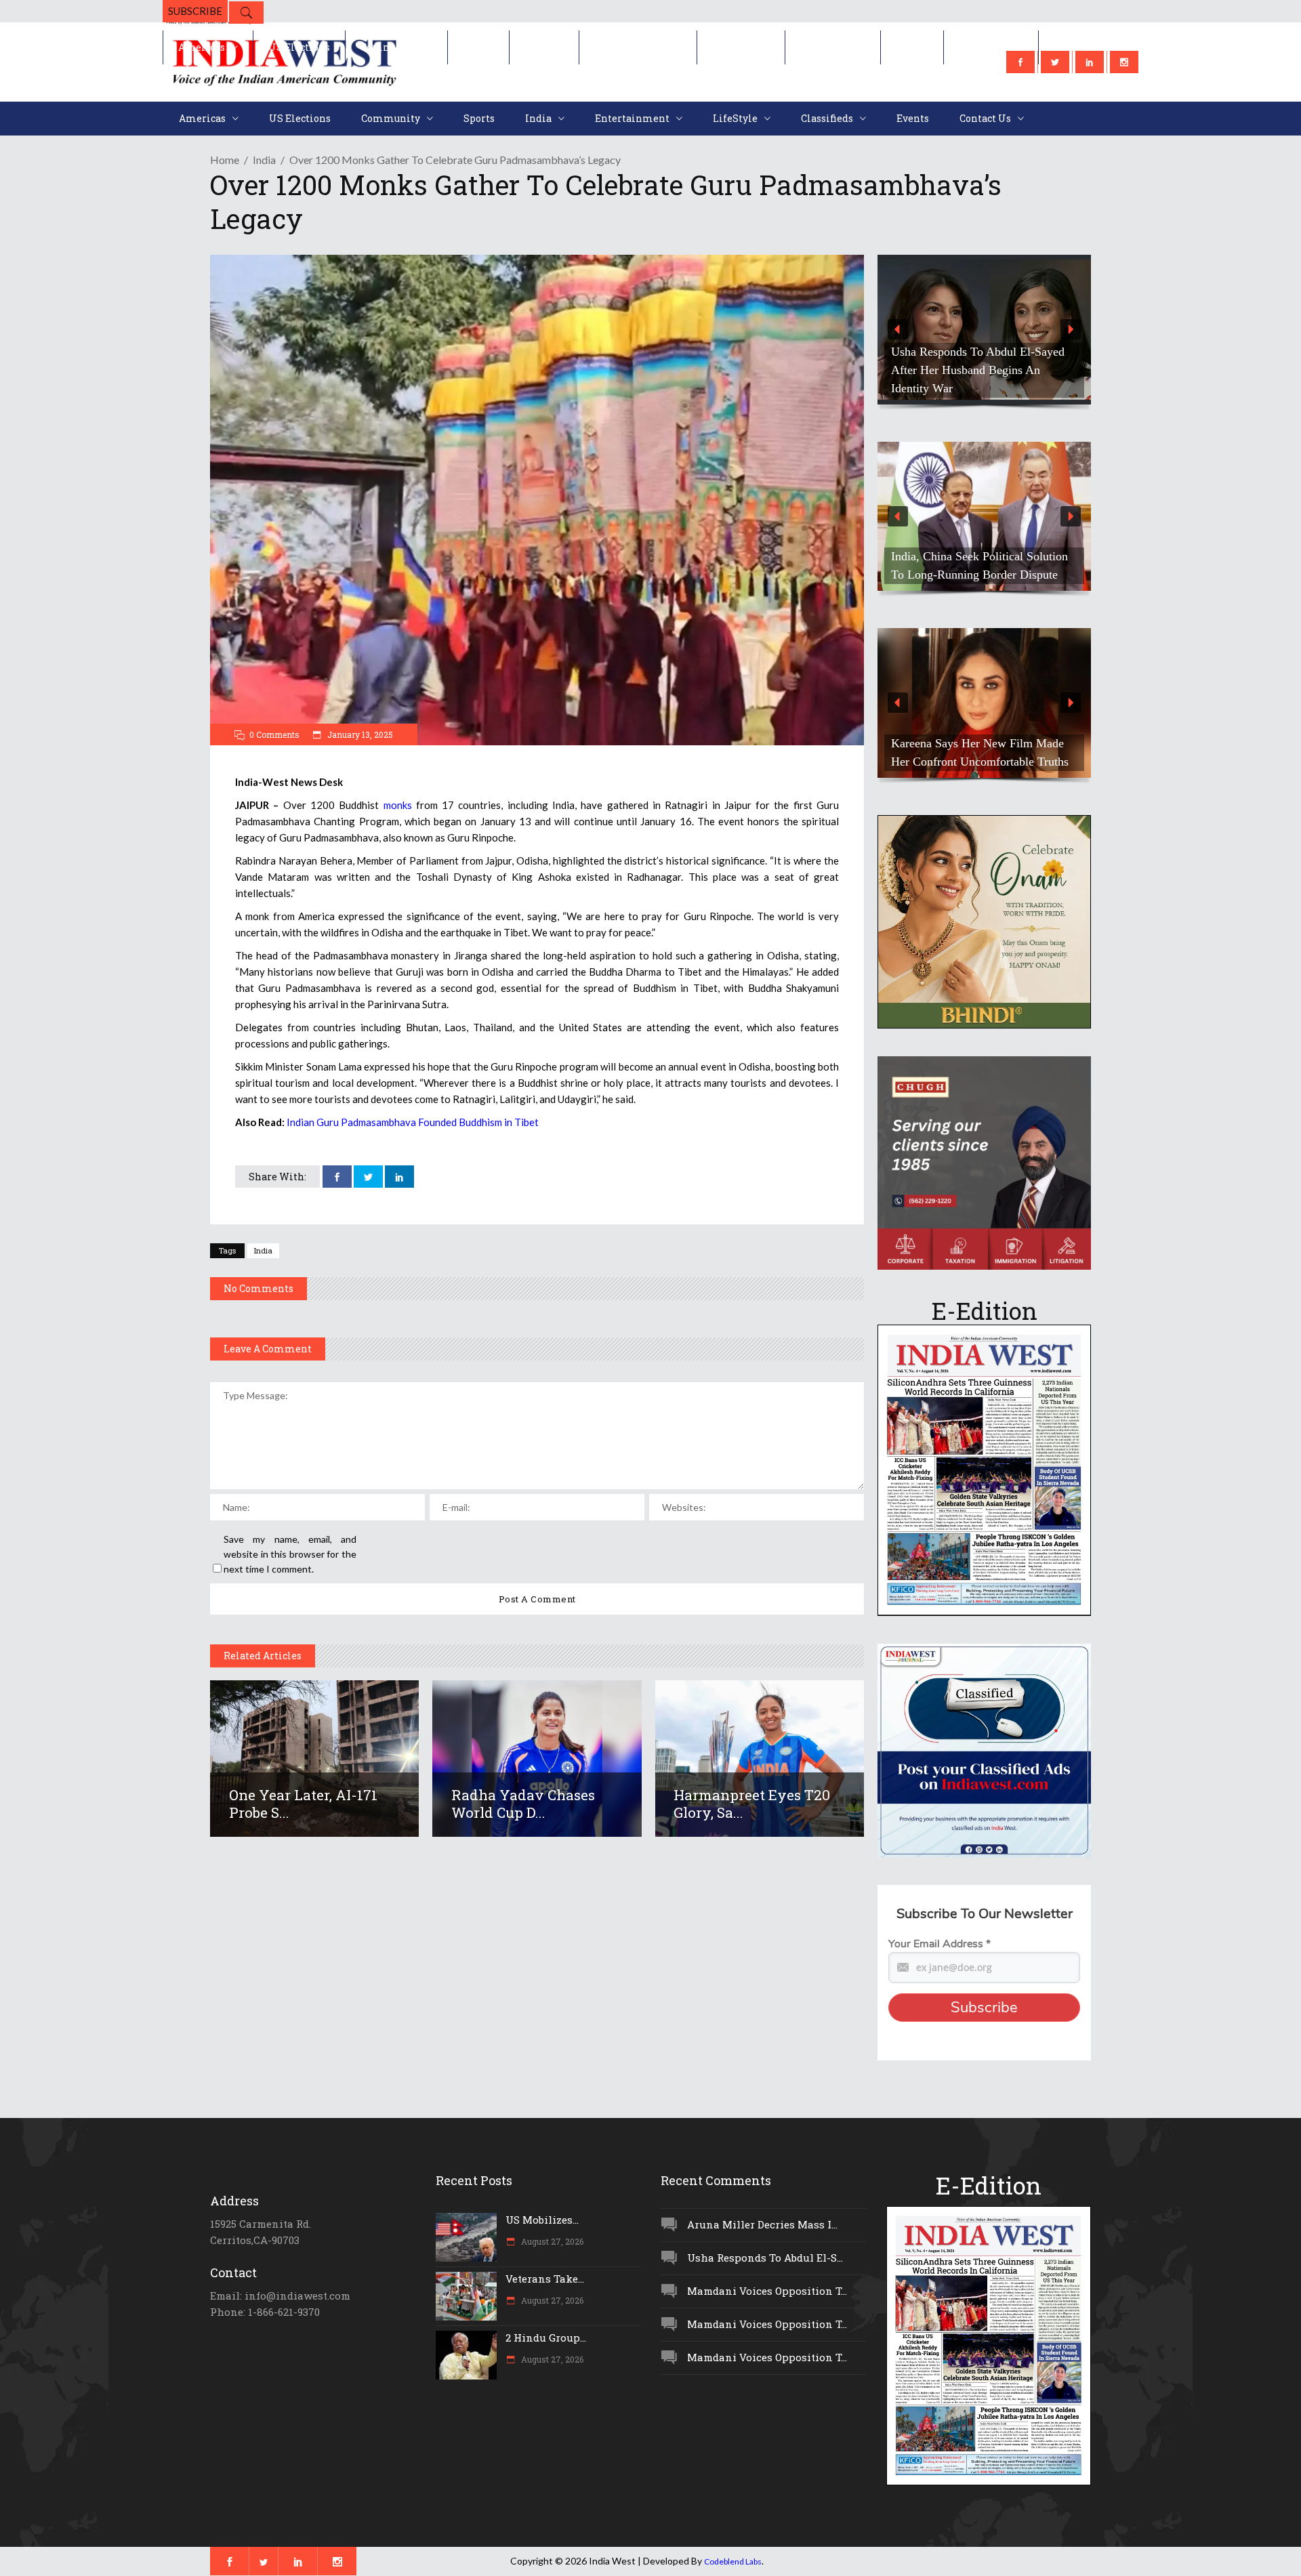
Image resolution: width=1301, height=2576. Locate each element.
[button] (984, 330)
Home (225, 160)
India (264, 160)
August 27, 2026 (551, 2241)
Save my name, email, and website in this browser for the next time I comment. (290, 1554)
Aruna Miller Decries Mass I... (762, 2224)
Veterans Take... (545, 2279)
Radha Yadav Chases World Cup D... (523, 1804)
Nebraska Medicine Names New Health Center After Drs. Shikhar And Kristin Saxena (984, 370)
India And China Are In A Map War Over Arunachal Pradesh (979, 565)
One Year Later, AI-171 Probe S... (303, 1804)
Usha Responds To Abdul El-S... (765, 2258)
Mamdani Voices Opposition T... (767, 2291)
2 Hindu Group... (546, 2338)
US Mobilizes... (542, 2220)
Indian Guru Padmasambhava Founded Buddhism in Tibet (413, 1122)
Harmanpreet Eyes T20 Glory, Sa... (752, 1804)
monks (400, 805)
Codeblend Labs (733, 2561)
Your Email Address (939, 1944)
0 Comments (274, 734)
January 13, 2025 (359, 734)
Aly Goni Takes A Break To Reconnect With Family (960, 752)
